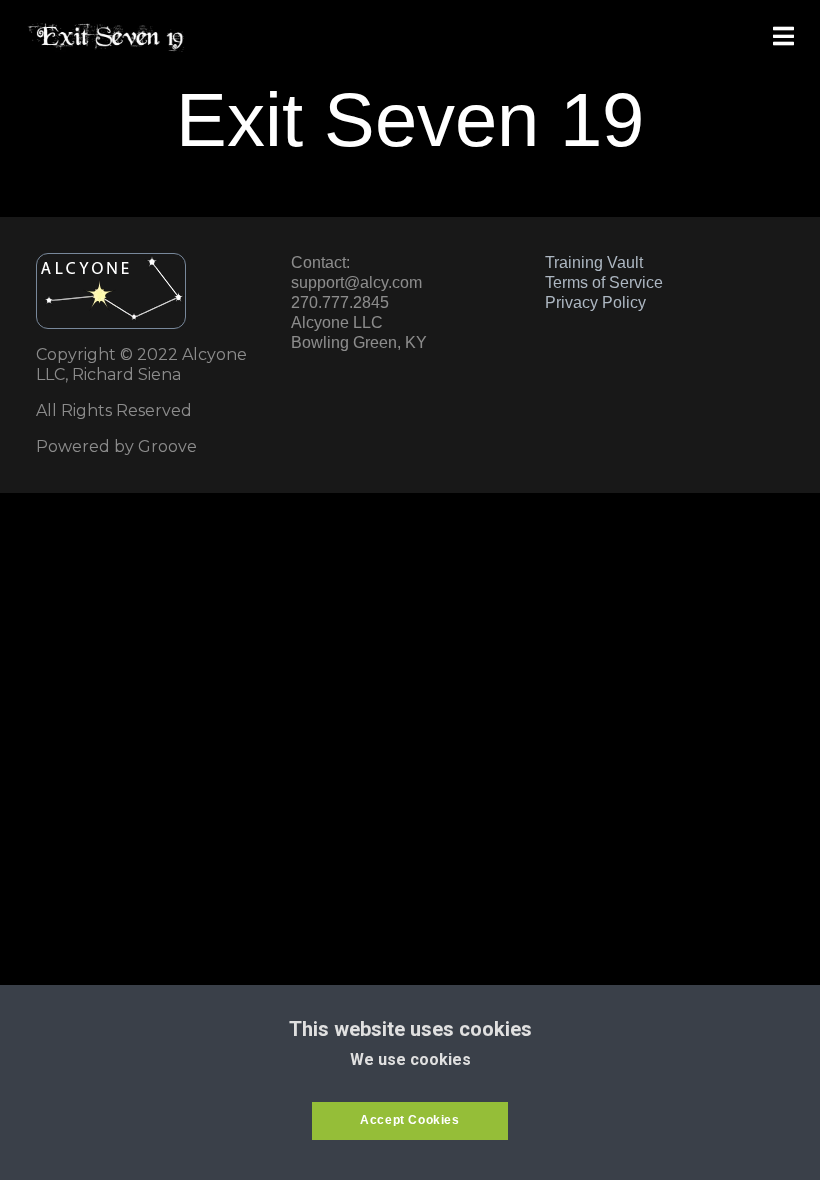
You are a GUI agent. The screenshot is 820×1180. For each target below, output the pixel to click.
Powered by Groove (116, 446)
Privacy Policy (595, 302)
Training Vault (594, 262)
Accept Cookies (409, 1120)
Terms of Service (604, 282)
